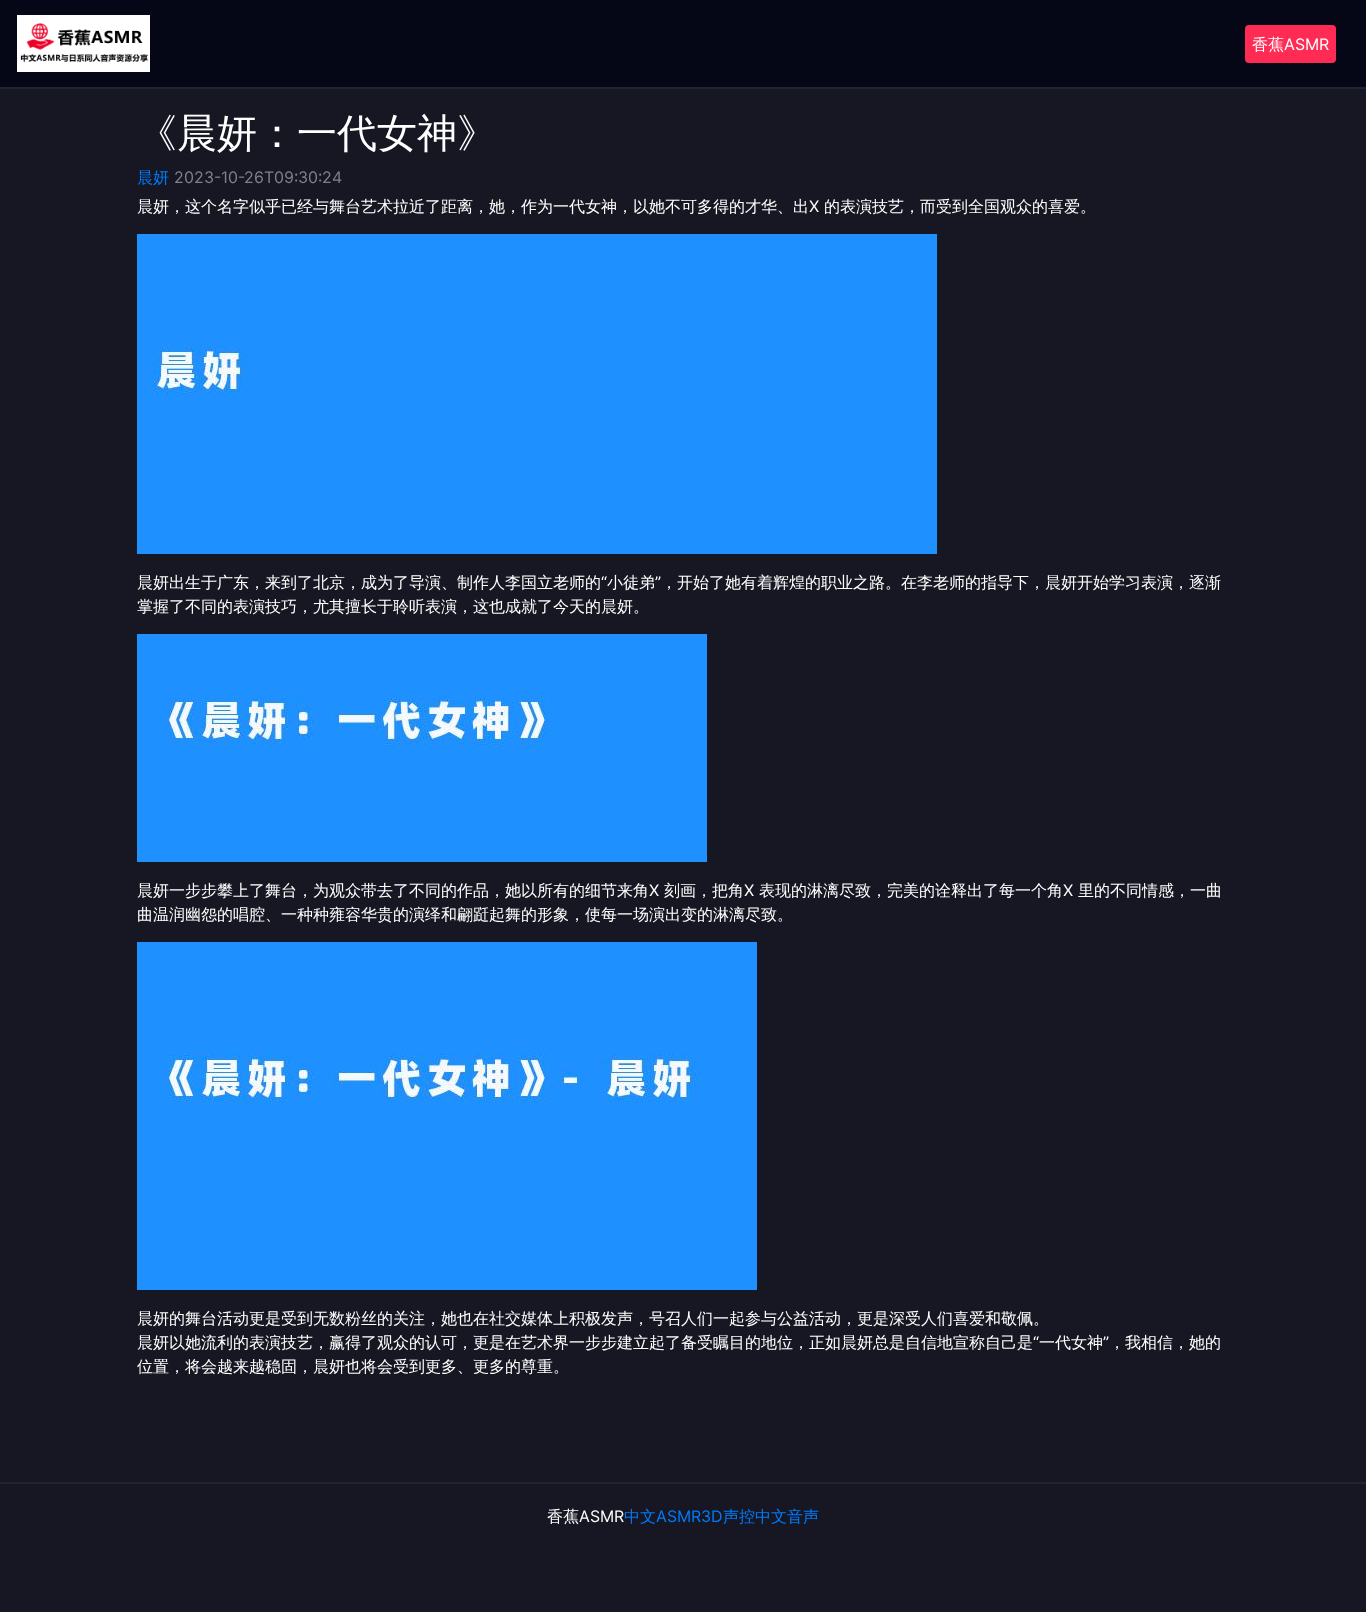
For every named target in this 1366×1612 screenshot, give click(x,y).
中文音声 (787, 1516)
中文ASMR (662, 1516)
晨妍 (153, 177)
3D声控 (728, 1516)
